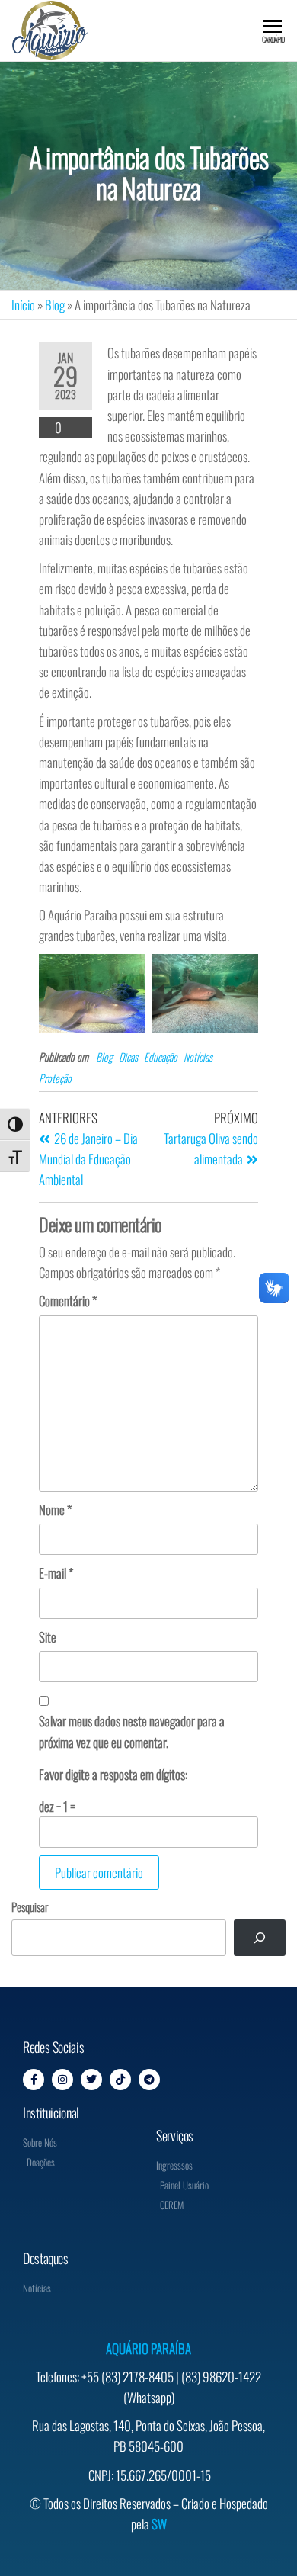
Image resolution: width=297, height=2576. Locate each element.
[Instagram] (62, 2080)
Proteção (55, 1078)
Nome (55, 1510)
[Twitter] (91, 2080)
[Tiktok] (120, 2080)
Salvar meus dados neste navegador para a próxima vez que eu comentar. (132, 1731)
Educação (161, 1057)
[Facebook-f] (34, 2080)
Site (48, 1637)
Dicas (128, 1057)
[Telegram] (149, 2080)
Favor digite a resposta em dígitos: (113, 1774)
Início (23, 305)
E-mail (56, 1573)
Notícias (198, 1057)
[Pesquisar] (260, 1938)
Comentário (68, 1301)
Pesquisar (30, 1906)
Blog (55, 305)
